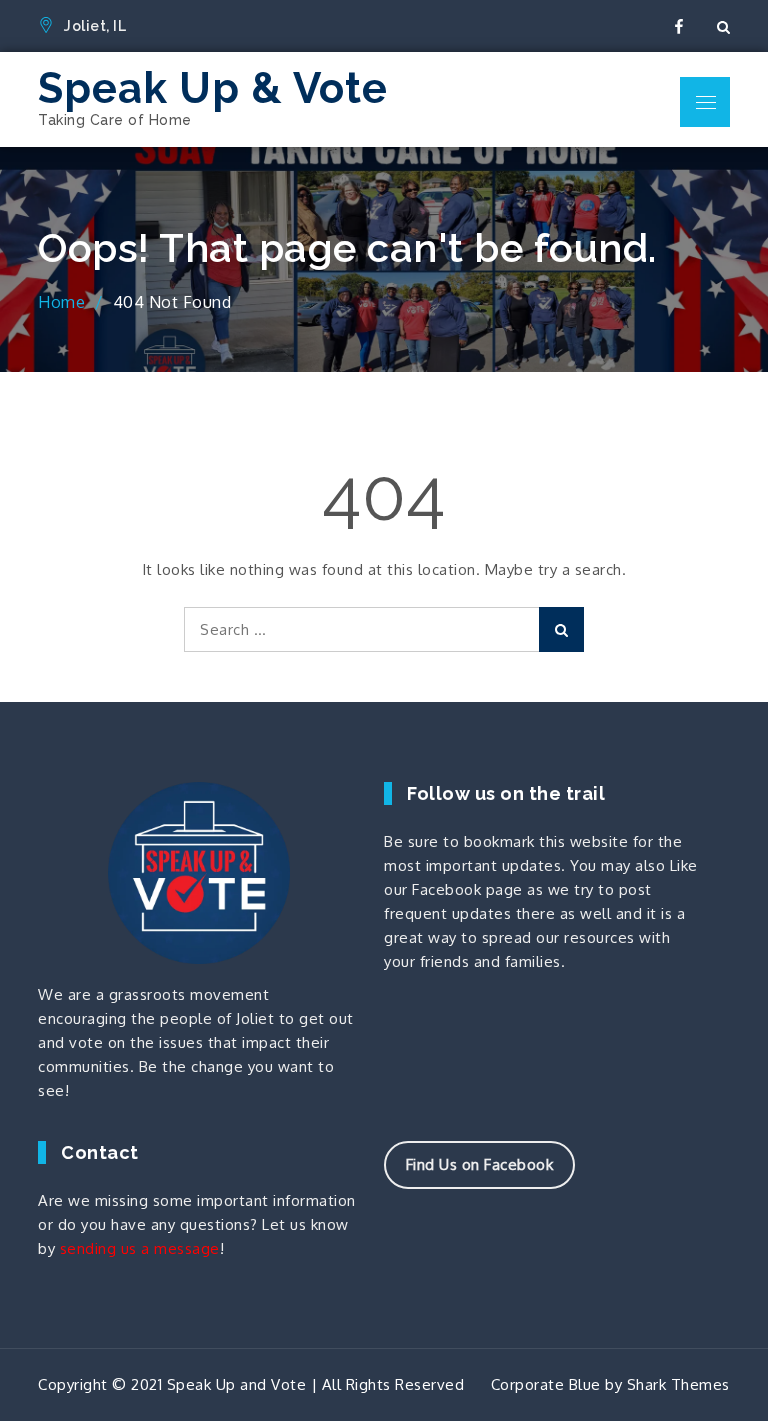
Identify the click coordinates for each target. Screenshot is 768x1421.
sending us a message (140, 1248)
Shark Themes (678, 1384)
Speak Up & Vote (213, 88)
